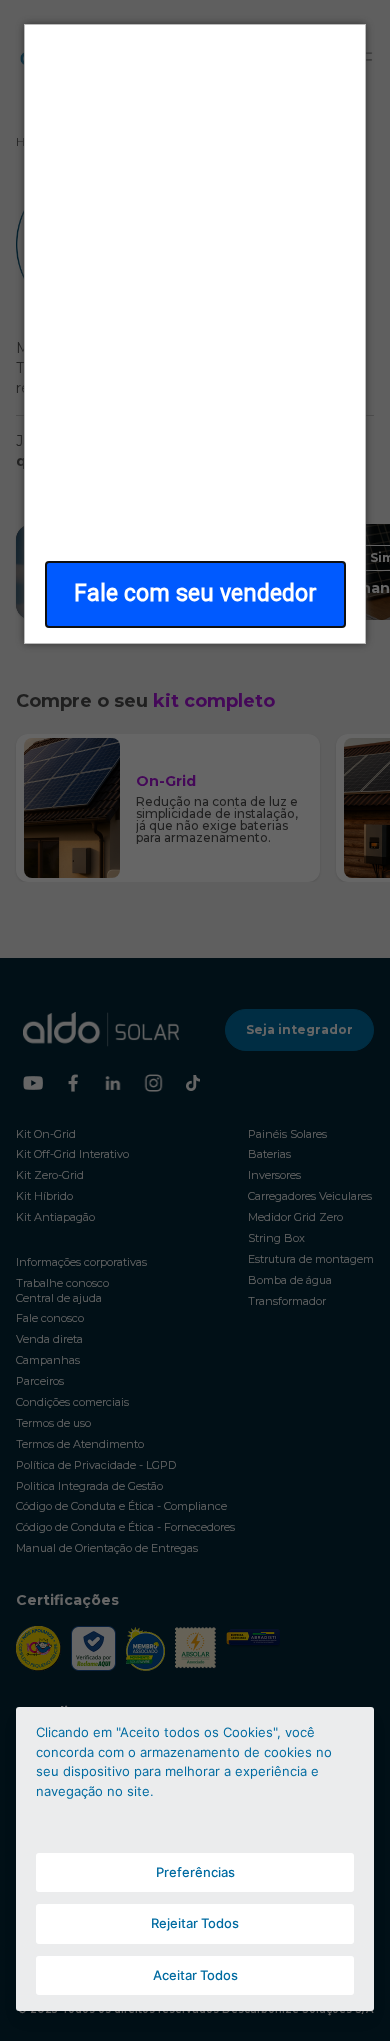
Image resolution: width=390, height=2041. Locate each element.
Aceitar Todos (195, 1975)
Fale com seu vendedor (195, 593)
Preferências (195, 1872)
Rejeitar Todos (195, 1923)
